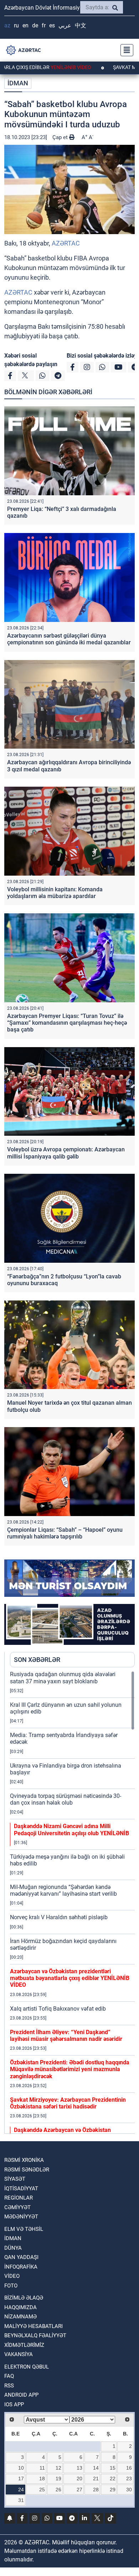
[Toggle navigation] (125, 50)
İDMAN (18, 83)
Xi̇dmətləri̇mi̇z (24, 2345)
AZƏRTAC (66, 243)
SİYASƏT (15, 2179)
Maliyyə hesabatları (34, 2326)
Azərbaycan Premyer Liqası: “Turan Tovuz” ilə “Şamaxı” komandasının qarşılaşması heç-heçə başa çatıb (67, 1023)
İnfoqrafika (21, 2267)
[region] (72, 1902)
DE (35, 25)
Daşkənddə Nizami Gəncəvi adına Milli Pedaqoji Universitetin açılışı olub (71, 1830)
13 (79, 2468)
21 (96, 2479)
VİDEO (12, 2276)
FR (44, 25)
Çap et (61, 137)
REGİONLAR (19, 2198)
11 (42, 2468)
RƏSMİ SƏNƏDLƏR (27, 2170)
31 (21, 2500)
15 (113, 2468)
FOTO (11, 2286)
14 (96, 2468)
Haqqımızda (20, 2307)
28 (96, 2490)
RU (16, 25)
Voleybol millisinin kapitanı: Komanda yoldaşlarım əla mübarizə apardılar (55, 893)
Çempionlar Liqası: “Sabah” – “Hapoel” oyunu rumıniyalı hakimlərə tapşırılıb (65, 1533)
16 (129, 2468)
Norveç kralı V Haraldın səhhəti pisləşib (59, 1917)
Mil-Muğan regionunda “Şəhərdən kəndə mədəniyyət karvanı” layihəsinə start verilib (63, 1890)
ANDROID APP (21, 2395)
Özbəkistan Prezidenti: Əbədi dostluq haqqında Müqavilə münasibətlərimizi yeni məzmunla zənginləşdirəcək (70, 2069)
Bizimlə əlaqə (24, 2298)
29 (113, 2490)
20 (79, 2479)
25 (42, 2490)
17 (21, 2479)
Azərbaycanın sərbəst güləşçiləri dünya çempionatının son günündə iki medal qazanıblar (69, 639)
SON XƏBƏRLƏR (37, 1660)
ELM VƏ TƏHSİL (24, 2229)
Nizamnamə (20, 2317)
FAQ (9, 2376)
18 (42, 2479)
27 (79, 2490)
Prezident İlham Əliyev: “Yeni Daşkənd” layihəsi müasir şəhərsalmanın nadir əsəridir (66, 2036)
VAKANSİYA (19, 2354)
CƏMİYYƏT (17, 2207)
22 (113, 2479)
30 (129, 2490)
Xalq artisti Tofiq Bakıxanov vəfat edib (58, 2009)
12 (58, 2468)
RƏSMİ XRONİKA (24, 2160)
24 (21, 2490)
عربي (65, 25)
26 (58, 2490)
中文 (81, 25)
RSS (9, 2386)
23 (129, 2479)
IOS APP (14, 2405)
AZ (7, 25)
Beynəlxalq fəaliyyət (35, 2335)
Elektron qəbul (27, 2367)
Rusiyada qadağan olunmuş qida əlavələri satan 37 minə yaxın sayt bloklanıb (63, 1678)
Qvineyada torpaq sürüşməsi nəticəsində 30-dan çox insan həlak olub (66, 1799)
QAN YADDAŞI (21, 2257)
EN (25, 25)
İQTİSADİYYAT (21, 2189)
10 (21, 2468)
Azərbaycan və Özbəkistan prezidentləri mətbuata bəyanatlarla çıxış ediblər (70, 1978)
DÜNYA (13, 2248)
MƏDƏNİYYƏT (21, 2217)
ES (52, 25)
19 (58, 2479)
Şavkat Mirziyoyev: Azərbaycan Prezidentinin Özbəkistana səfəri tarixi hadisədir (68, 2103)
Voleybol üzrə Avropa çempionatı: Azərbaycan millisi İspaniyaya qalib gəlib (66, 1153)
